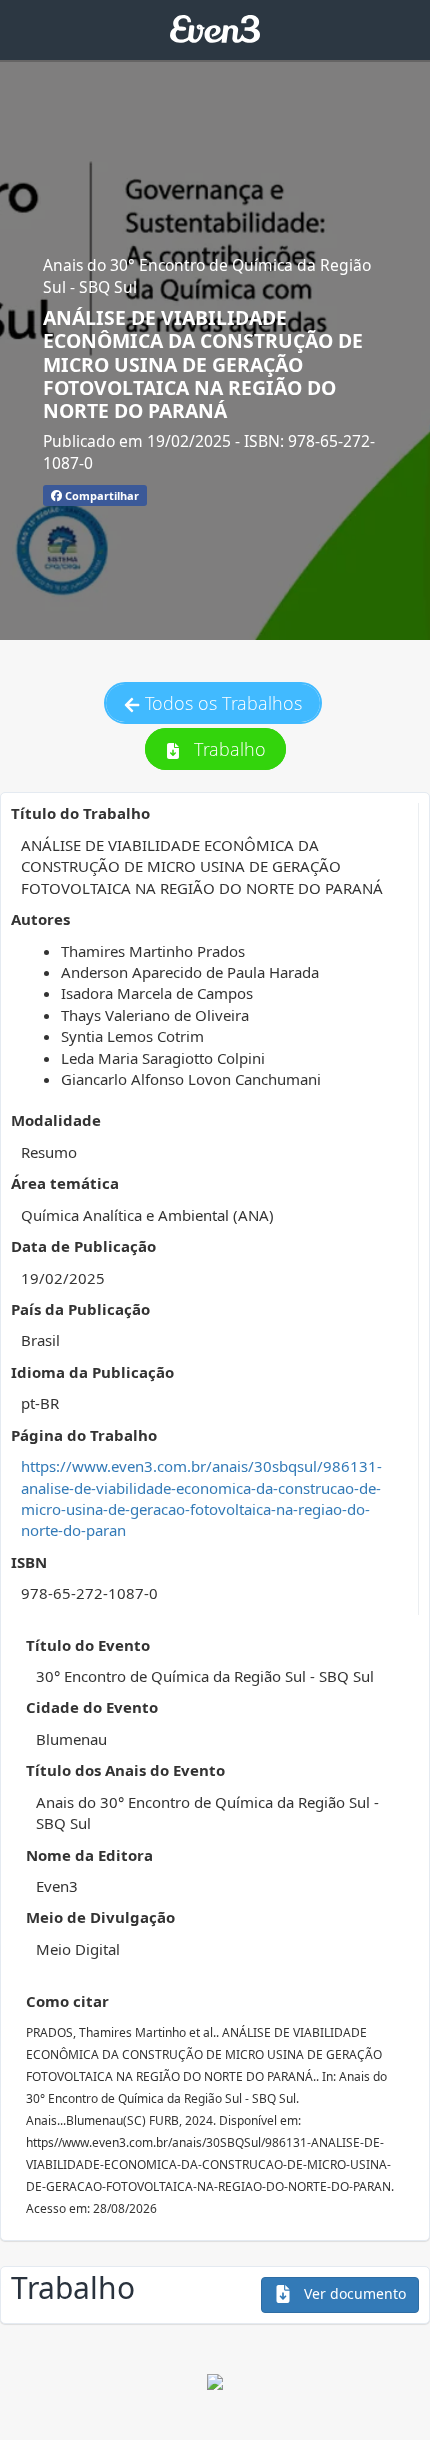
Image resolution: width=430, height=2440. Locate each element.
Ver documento (353, 2293)
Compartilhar (100, 495)
